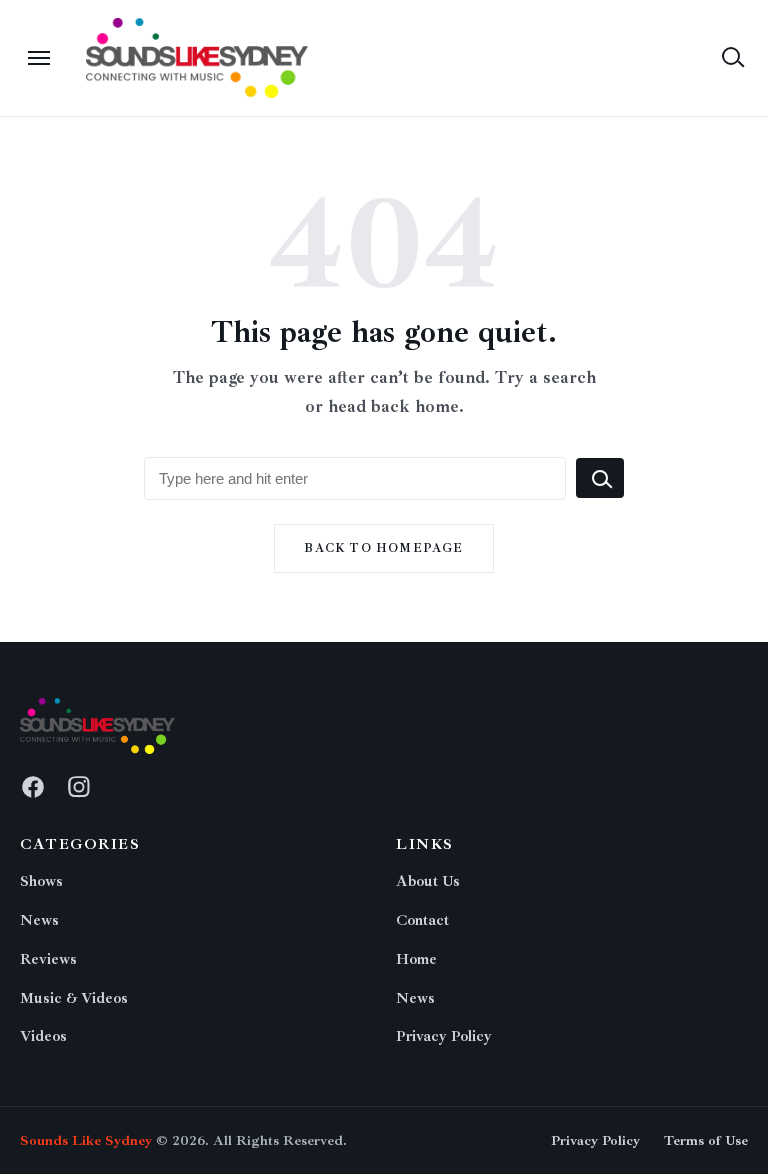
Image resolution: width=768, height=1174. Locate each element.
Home (416, 959)
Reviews (48, 959)
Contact (422, 920)
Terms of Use (706, 1140)
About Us (428, 881)
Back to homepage (383, 548)
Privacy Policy (444, 1036)
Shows (41, 881)
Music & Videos (74, 998)
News (39, 920)
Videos (43, 1036)
